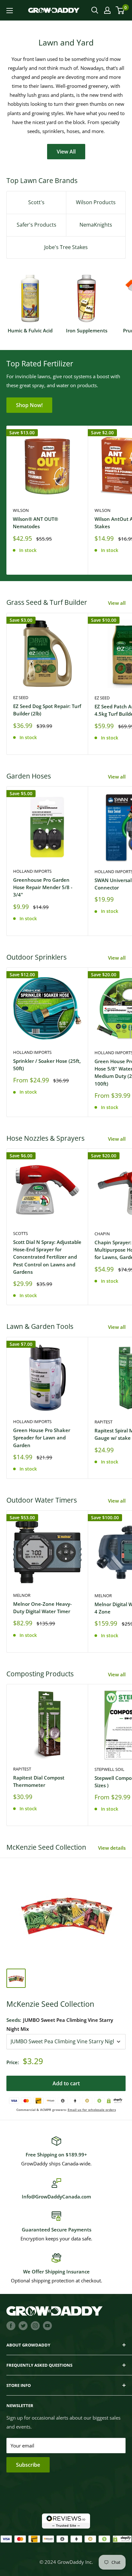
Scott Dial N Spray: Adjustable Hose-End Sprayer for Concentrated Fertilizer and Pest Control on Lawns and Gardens (47, 1257)
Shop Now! (29, 405)
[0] (120, 10)
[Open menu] (10, 11)
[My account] (107, 10)
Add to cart (66, 2083)
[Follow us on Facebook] (11, 2325)
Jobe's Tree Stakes (66, 247)
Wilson (21, 510)
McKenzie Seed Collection (50, 2004)
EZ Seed (21, 697)
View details (112, 1848)
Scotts (21, 1233)
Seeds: (60, 2024)
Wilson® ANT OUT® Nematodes (35, 523)
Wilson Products (96, 202)
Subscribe (28, 2465)
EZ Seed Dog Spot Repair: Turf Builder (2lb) (47, 710)
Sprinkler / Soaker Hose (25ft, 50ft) (47, 1065)
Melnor (22, 1595)
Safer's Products (37, 225)
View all (117, 603)
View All (66, 152)
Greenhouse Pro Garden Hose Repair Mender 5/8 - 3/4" (43, 887)
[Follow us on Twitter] (23, 2325)
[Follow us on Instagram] (35, 2325)
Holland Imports (32, 871)
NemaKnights (96, 225)
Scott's (36, 202)
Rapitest (22, 1769)
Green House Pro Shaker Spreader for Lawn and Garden (42, 1438)
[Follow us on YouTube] (47, 2325)
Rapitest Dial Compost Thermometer (39, 1781)
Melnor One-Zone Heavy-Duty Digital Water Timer (42, 1608)
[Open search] (95, 10)
